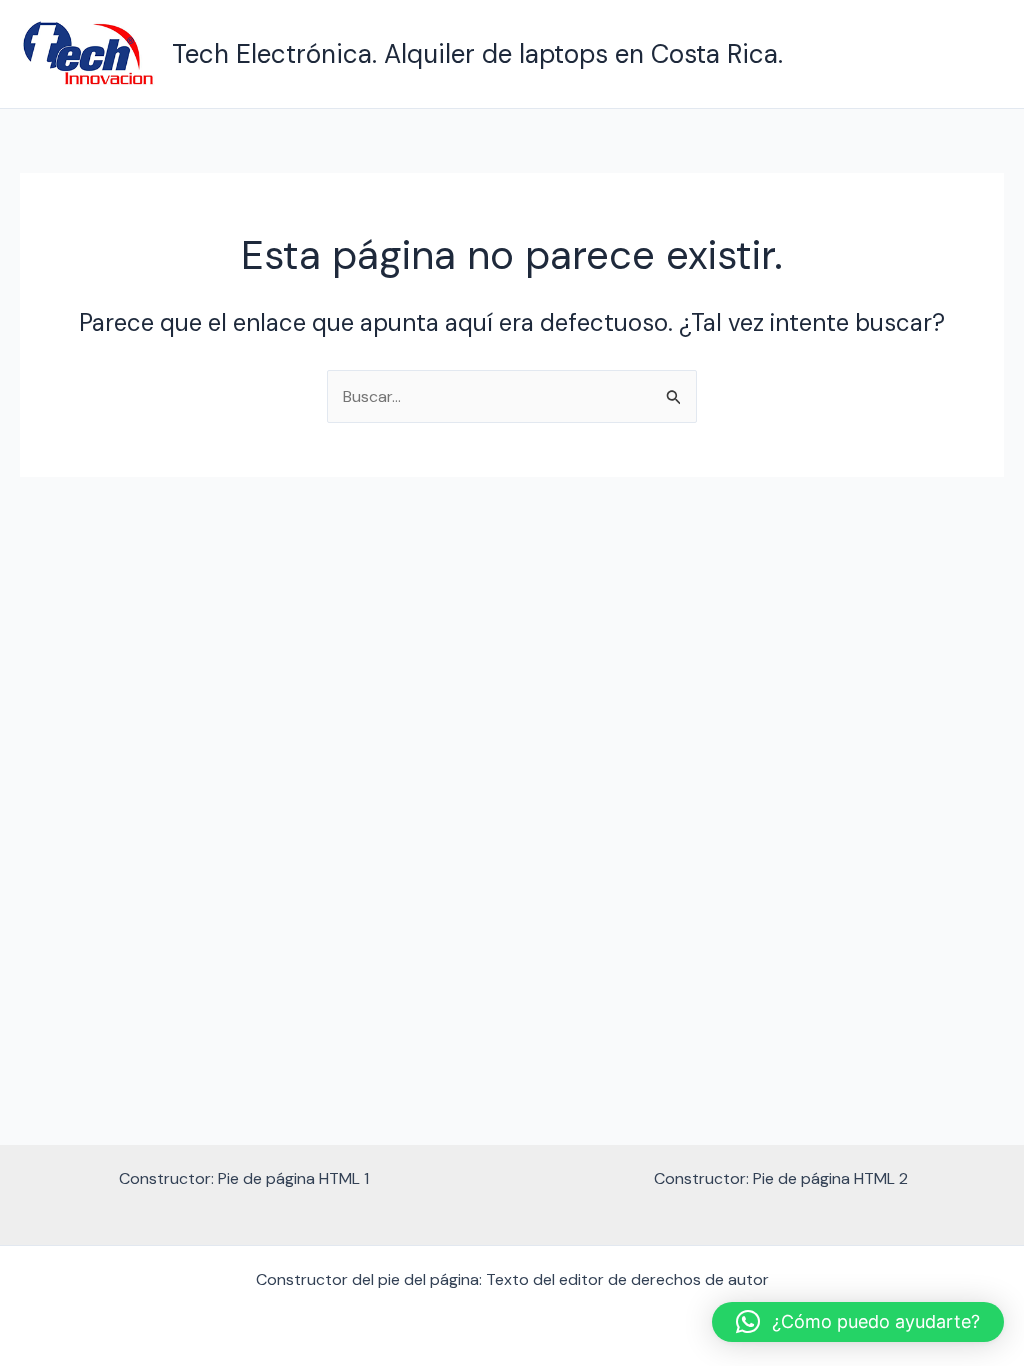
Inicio (969, 53)
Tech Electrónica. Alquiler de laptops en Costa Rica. (477, 54)
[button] (858, 1322)
